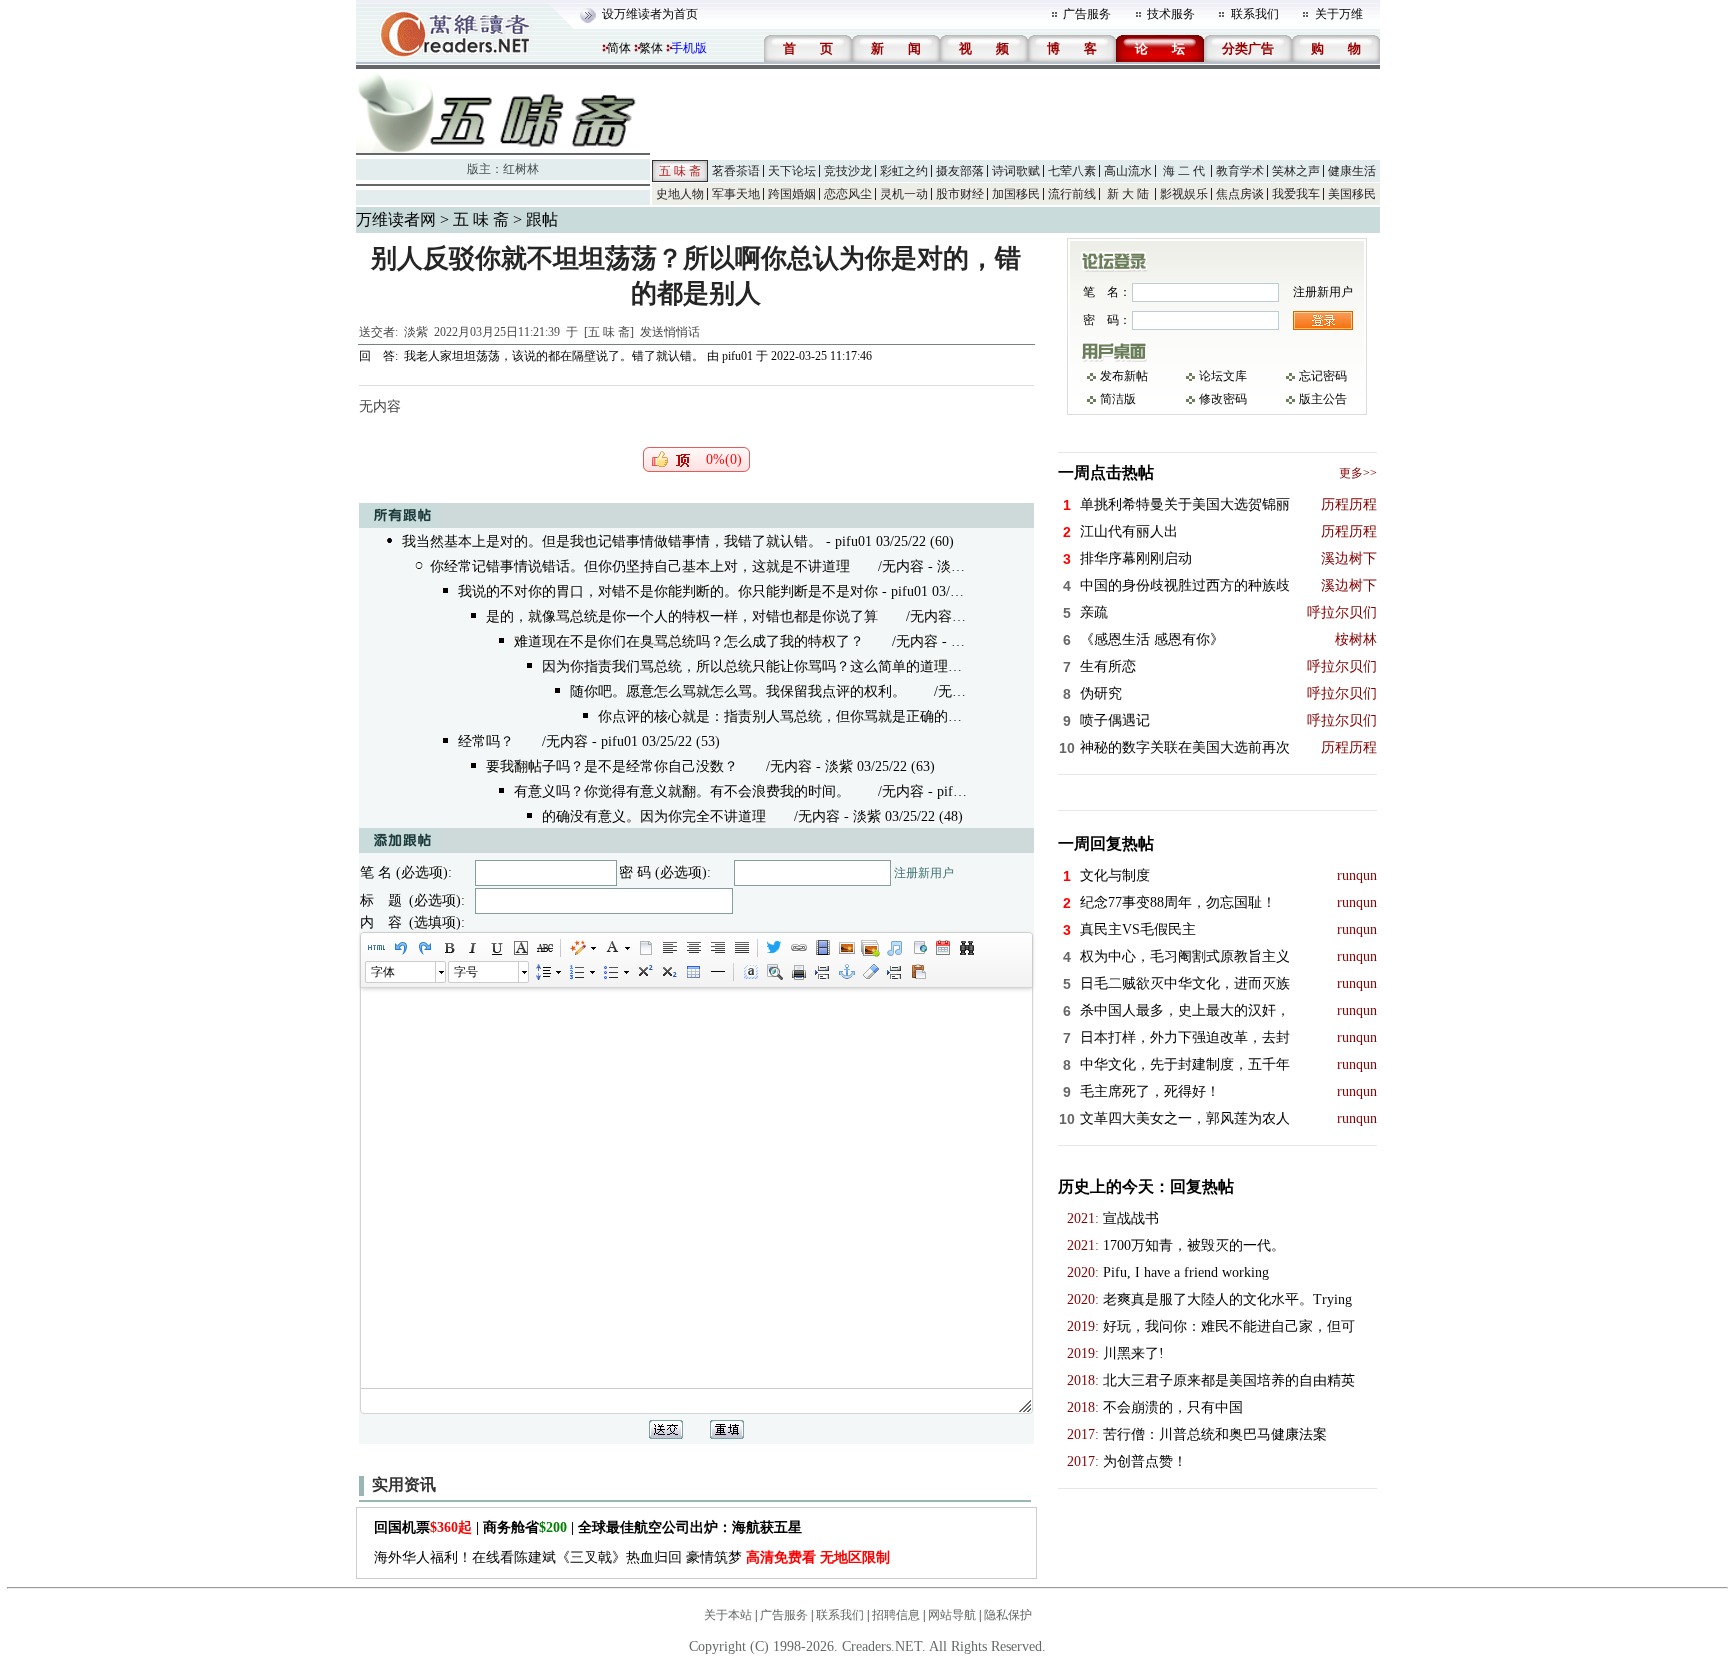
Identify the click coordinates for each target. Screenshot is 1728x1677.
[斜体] (472, 948)
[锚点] (846, 972)
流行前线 (1072, 194)
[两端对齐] (741, 948)
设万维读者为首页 (650, 14)
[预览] (774, 972)
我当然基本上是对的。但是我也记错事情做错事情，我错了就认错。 (612, 541)
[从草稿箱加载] (918, 972)
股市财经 (960, 194)
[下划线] (496, 948)
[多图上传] (870, 948)
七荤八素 (1072, 171)
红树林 (521, 169)
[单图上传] (846, 948)
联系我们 (1255, 14)
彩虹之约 (904, 171)
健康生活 (1352, 171)
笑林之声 (1296, 171)
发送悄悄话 (670, 332)
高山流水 (1128, 171)
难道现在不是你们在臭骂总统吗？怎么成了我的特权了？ (689, 641)
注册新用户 (924, 873)
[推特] (774, 948)
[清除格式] (870, 972)
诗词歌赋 (1016, 171)
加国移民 (1016, 194)
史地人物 (680, 194)
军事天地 (736, 194)
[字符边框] (520, 948)
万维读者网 (396, 219)
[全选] (750, 972)
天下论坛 (792, 171)
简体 (619, 48)
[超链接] (798, 948)
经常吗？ (486, 741)
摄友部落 (960, 171)
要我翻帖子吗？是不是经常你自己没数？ (612, 766)
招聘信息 (896, 1615)
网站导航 (952, 1615)
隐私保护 (1008, 1615)
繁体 (651, 48)
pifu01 (737, 356)
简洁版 (1118, 399)
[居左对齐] (669, 948)
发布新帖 (1124, 376)
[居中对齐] (693, 948)
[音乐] (894, 948)
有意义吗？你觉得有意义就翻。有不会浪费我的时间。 (682, 791)
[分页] (822, 972)
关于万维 (1339, 14)
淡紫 (416, 332)
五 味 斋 (680, 171)
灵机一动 (904, 194)
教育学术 (1240, 171)
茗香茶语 (736, 171)
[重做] (424, 948)
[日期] (942, 948)
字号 (466, 972)
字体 (383, 972)
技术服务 (1171, 14)
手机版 (689, 48)
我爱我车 (1296, 194)
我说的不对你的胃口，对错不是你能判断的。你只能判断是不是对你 (668, 591)
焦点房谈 (1240, 194)
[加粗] (448, 948)
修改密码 (1223, 399)
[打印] (798, 972)
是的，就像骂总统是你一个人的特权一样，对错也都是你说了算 (682, 616)
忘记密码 (1323, 376)
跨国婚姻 (792, 194)
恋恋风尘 (848, 194)
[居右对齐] (717, 948)
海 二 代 (1184, 171)
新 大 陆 (1128, 194)
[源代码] (376, 948)
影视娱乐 (1184, 194)
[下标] (668, 972)
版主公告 (1323, 399)
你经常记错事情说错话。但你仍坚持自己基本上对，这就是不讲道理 (640, 566)
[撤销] (400, 948)
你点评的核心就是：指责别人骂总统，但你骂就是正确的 (773, 716)
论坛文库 (1223, 376)
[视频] (822, 948)
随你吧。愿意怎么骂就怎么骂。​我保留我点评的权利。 (738, 691)
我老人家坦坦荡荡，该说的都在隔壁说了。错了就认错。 (554, 356)
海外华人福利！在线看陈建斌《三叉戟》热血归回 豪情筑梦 (632, 1557)
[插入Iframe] (918, 948)
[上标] (644, 972)
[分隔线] (717, 972)
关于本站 (728, 1615)
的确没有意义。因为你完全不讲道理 (654, 816)
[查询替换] (966, 948)
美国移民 (1352, 194)
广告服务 (1087, 14)
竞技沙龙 (848, 171)
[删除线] (544, 948)
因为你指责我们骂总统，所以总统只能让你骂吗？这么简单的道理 (745, 666)
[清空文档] (645, 948)
